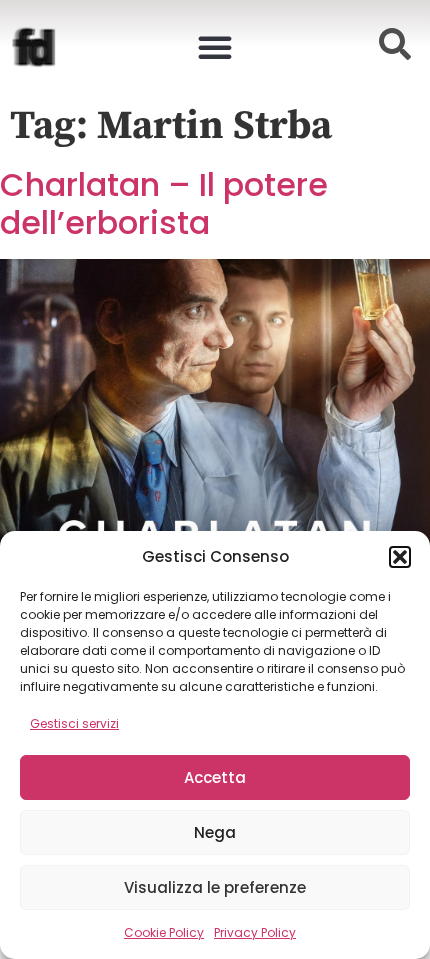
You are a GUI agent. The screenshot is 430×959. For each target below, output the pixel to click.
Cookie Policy (164, 932)
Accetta (215, 777)
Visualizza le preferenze (215, 887)
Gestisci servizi (74, 723)
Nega (215, 832)
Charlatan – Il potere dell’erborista (164, 203)
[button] (400, 557)
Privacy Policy (255, 932)
